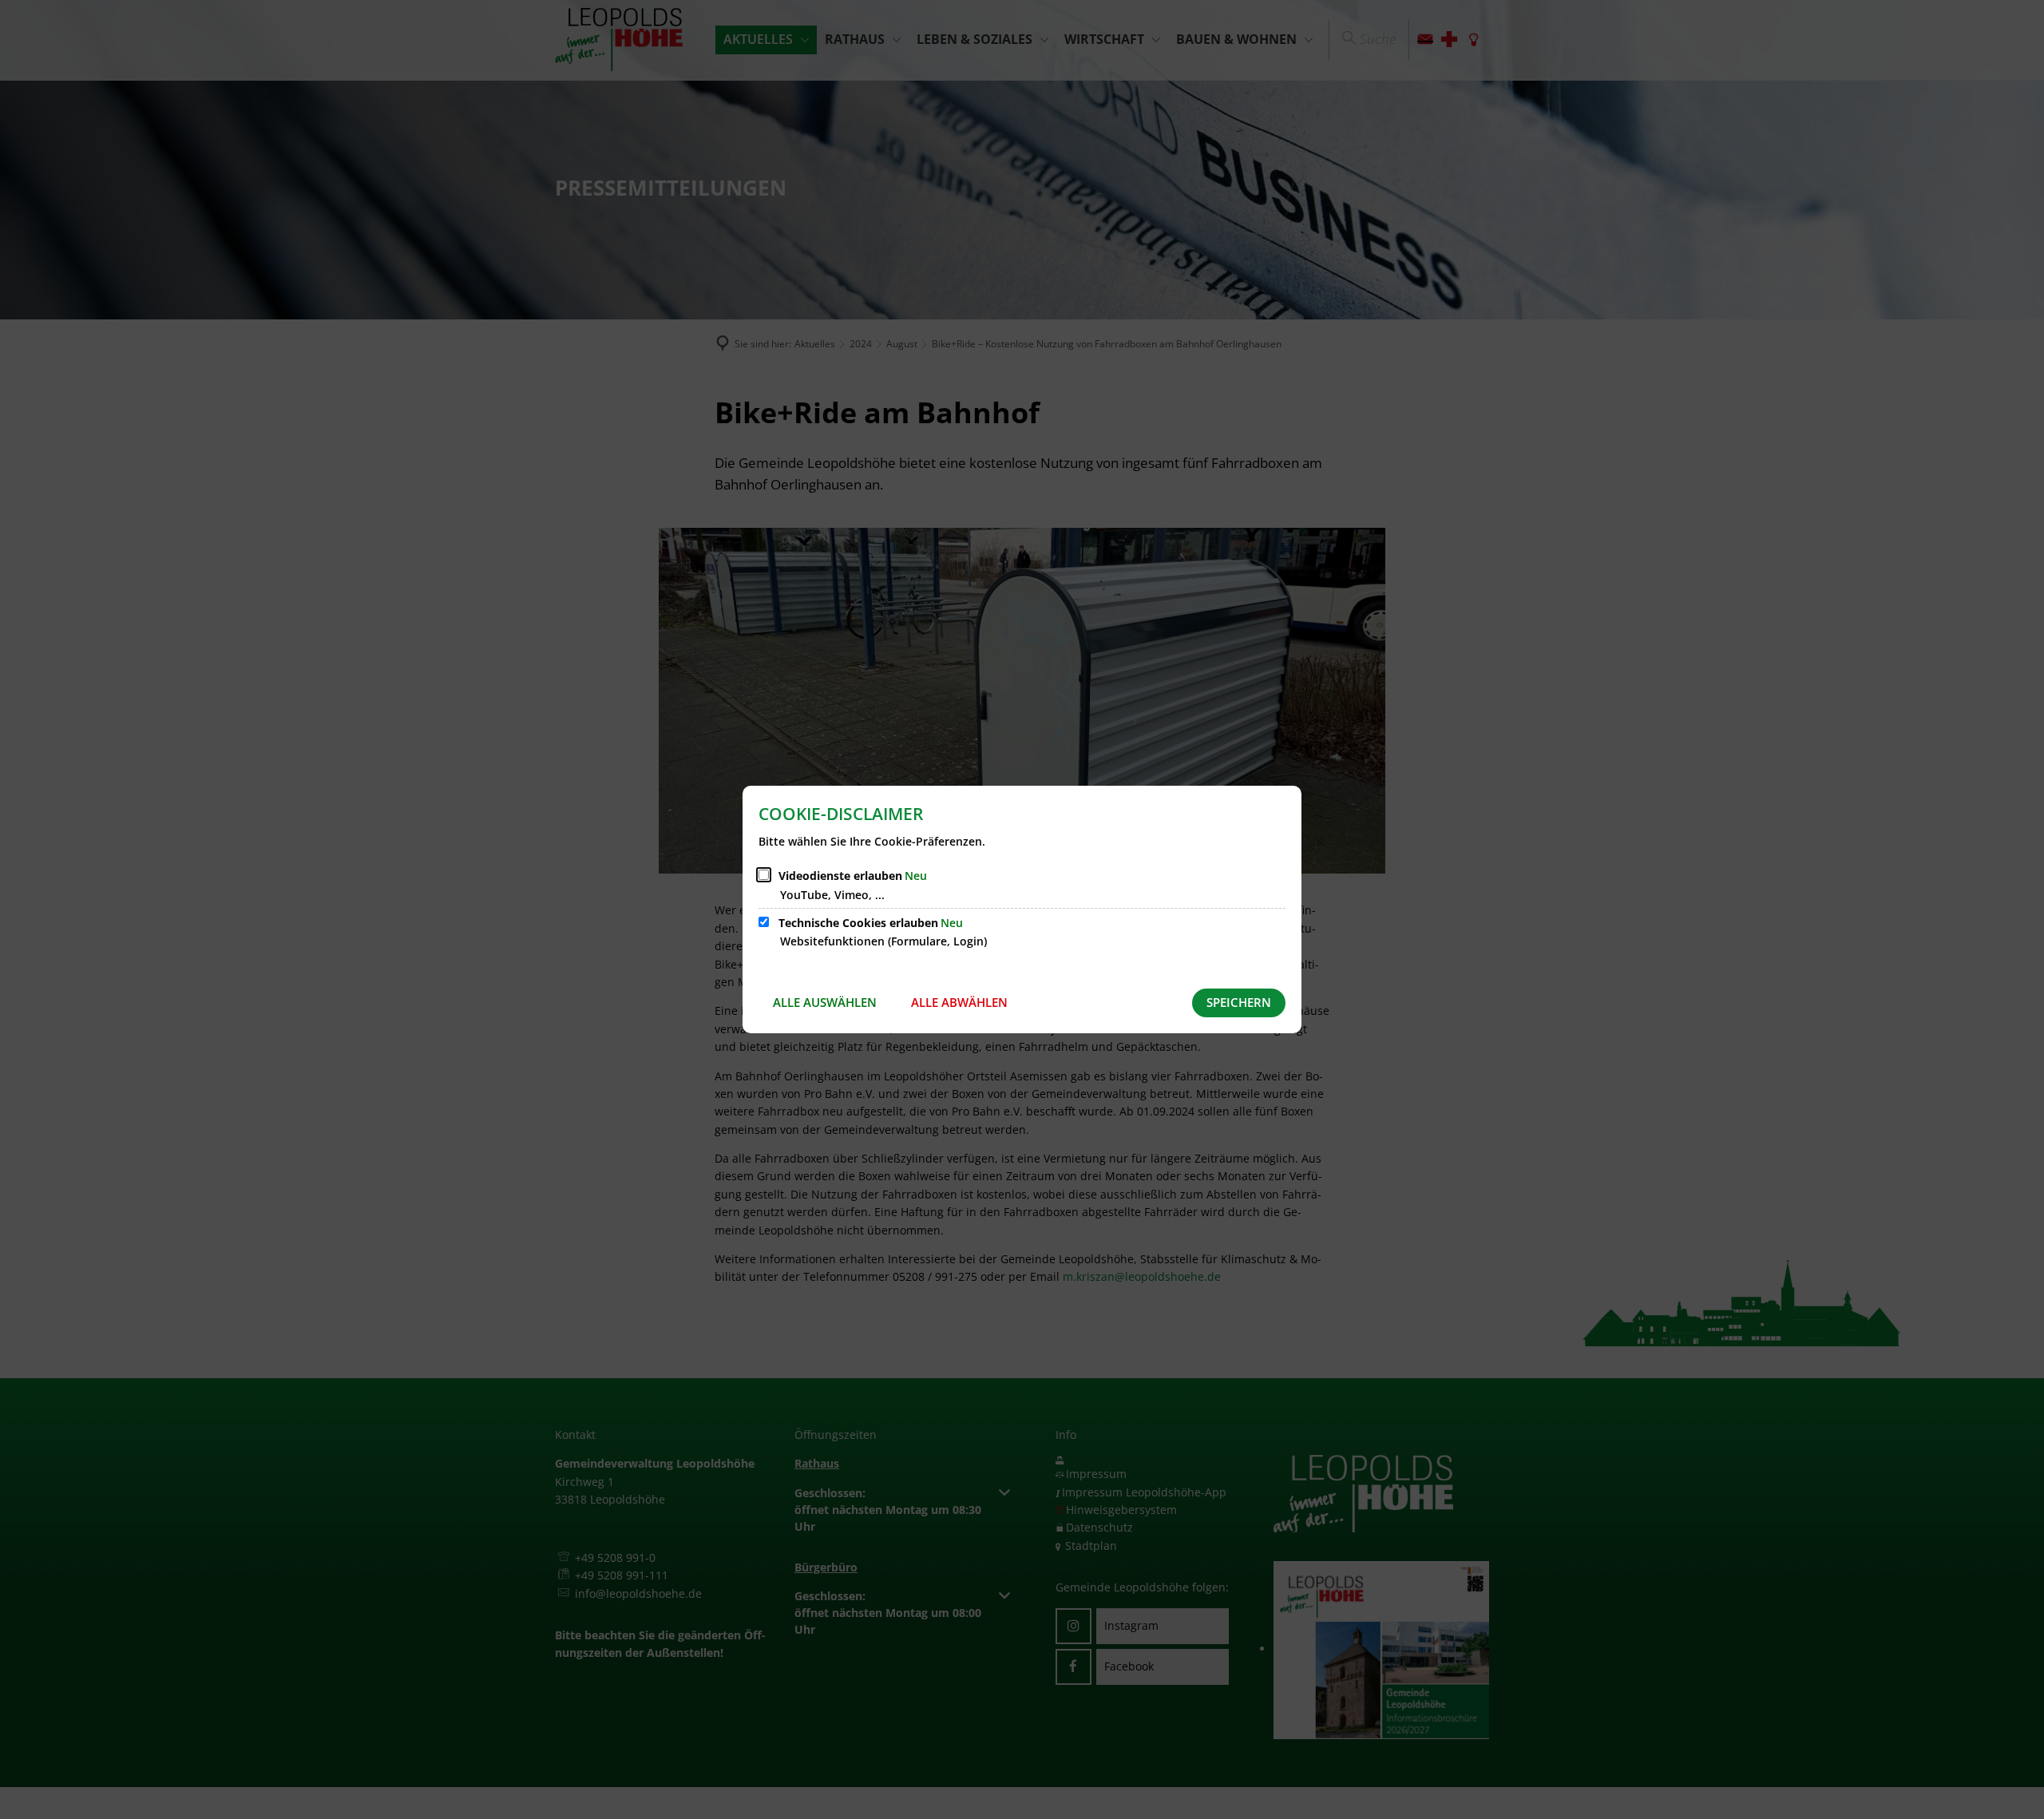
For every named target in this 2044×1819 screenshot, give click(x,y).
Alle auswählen (825, 1002)
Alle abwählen (959, 1002)
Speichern (1239, 1002)
